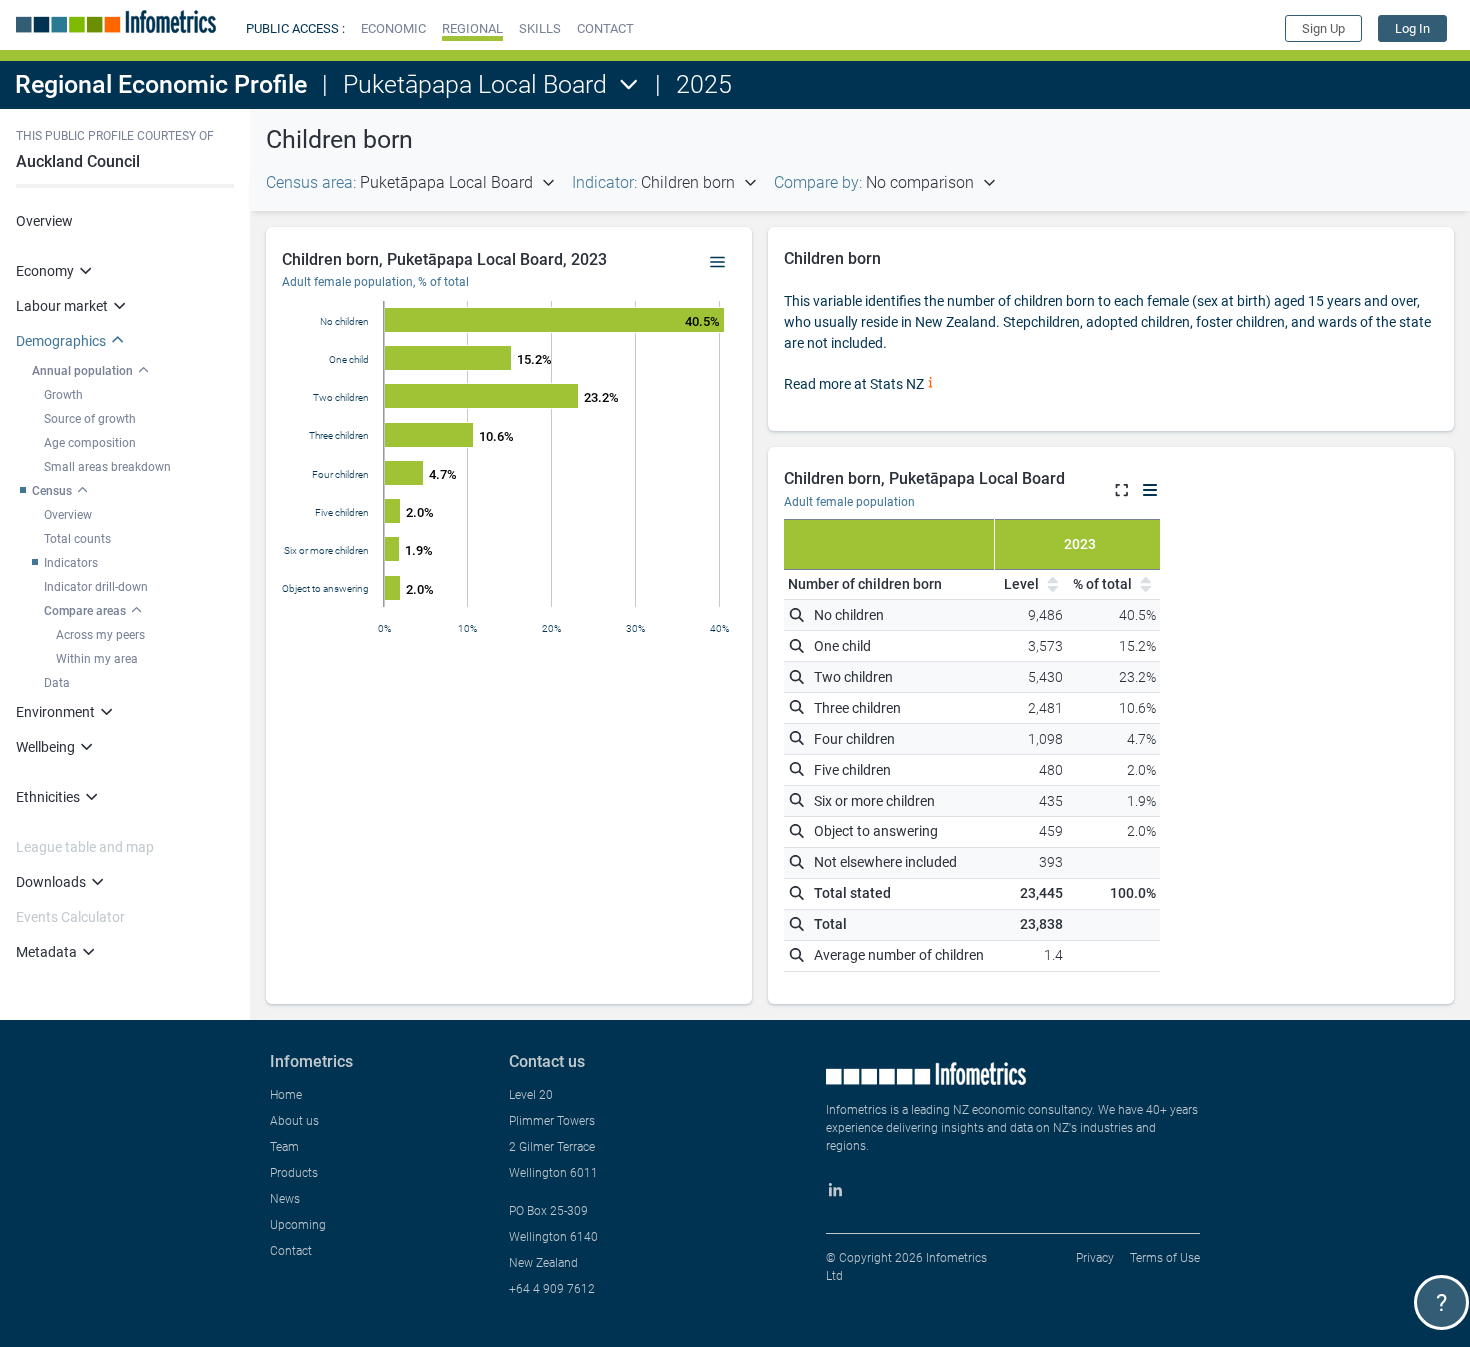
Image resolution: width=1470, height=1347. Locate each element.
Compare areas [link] (85, 611)
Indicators (71, 563)
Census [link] (52, 491)
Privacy (1095, 1258)
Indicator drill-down (96, 587)
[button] (393, 28)
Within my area (97, 659)
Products (294, 1173)
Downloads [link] (51, 882)
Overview (44, 221)
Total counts (77, 539)
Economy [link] (45, 271)
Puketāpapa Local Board (475, 84)
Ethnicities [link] (48, 797)
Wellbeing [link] (45, 747)
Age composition (90, 443)
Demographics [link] (61, 341)
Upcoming (298, 1225)
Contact (291, 1251)
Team (284, 1147)
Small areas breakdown (107, 467)
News (285, 1199)
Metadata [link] (46, 952)
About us (294, 1121)
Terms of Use (1165, 1258)
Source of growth (90, 419)
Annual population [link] (82, 371)
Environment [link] (55, 712)
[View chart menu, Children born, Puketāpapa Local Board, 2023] (718, 263)
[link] (1412, 28)
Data (57, 683)
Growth (63, 395)
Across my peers (100, 635)
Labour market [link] (62, 306)
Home (286, 1095)
